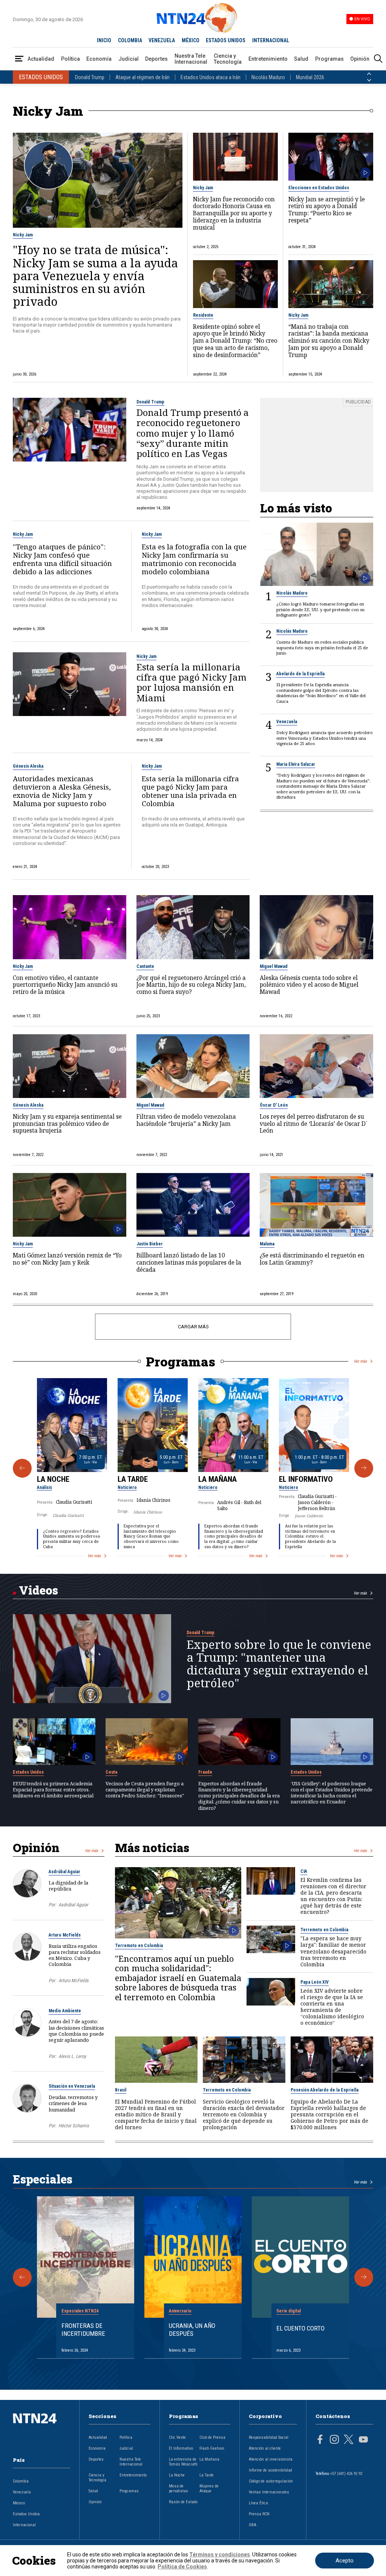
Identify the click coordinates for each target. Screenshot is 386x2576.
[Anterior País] (369, 74)
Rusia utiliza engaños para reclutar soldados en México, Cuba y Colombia (75, 1955)
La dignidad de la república (68, 1886)
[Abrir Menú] (19, 59)
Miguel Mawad (274, 966)
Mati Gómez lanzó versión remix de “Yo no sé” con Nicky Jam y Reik (67, 1259)
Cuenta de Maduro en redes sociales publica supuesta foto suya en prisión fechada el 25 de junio (322, 648)
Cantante (145, 966)
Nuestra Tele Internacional (191, 59)
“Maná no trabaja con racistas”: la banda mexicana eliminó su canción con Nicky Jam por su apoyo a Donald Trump (329, 341)
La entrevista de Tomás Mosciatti (183, 2462)
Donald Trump (90, 77)
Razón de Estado (183, 2502)
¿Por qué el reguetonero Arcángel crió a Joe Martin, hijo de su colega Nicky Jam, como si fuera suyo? (191, 985)
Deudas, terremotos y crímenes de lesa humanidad (73, 2103)
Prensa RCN (259, 2514)
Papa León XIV (315, 1982)
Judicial (129, 59)
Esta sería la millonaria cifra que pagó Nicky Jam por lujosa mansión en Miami (191, 682)
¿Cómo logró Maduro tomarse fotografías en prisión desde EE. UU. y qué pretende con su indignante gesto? (320, 609)
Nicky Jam (23, 235)
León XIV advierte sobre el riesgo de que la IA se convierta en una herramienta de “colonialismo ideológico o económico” (332, 2007)
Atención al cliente (265, 2448)
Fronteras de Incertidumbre (83, 2329)
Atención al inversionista (271, 2459)
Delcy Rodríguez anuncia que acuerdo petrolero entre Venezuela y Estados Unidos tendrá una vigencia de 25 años (325, 738)
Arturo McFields (65, 1935)
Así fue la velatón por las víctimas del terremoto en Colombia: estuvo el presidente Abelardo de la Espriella (310, 1536)
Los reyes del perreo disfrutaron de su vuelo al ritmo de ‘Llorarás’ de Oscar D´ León (313, 1124)
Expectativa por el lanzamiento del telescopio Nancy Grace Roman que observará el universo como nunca (151, 1536)
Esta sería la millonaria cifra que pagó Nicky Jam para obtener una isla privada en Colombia (190, 791)
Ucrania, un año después (192, 2329)
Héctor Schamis (74, 2126)
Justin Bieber (150, 1244)
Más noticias (152, 1848)
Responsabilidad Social (269, 2437)
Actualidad (41, 59)
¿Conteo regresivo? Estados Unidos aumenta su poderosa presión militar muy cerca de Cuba (71, 1539)
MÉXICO (191, 40)
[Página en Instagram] (334, 2440)
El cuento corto (300, 2328)
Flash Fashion (212, 2448)
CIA (304, 1871)
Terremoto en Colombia (139, 1946)
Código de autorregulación (271, 2481)
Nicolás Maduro (268, 77)
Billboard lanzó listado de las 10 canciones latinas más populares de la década (189, 1263)
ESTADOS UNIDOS (226, 40)
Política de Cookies (182, 2567)
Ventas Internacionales (269, 2492)
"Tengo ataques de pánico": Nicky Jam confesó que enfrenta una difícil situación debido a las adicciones (62, 559)
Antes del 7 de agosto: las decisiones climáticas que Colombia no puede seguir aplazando (76, 2031)
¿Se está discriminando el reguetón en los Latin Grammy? (312, 1259)
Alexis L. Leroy (72, 2056)
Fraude (205, 1772)
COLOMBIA (130, 40)
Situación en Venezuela (72, 2086)
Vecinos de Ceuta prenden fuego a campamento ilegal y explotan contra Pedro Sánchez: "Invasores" (145, 1790)
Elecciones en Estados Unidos (319, 188)
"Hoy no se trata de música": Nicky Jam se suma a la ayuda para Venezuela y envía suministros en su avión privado (95, 275)
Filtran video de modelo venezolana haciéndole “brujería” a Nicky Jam (186, 1121)
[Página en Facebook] (320, 2440)
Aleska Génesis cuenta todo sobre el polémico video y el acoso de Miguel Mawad (309, 985)
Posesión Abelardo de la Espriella (325, 2090)
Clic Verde (177, 2437)
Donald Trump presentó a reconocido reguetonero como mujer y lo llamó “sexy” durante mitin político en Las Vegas (193, 433)
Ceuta (111, 1772)
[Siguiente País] (369, 80)
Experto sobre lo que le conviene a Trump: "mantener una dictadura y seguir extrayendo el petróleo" (279, 1664)
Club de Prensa (212, 2437)
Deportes (156, 59)
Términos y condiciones (220, 2555)
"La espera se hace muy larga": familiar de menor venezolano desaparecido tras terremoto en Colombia (333, 1951)
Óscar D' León (274, 1105)
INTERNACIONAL (271, 40)
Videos (38, 1590)
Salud (301, 59)
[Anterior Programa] (22, 1468)
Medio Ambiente (65, 2011)
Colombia (21, 2481)
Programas (329, 59)
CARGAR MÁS (193, 1327)
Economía (99, 59)
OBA (253, 2525)
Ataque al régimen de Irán (142, 77)
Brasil (121, 2090)
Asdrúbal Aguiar (64, 1872)
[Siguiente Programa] (364, 1468)
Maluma (267, 1244)
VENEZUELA (162, 40)
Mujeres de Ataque (209, 2489)
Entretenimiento (268, 59)
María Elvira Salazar (296, 764)
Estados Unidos (28, 1772)
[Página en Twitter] (349, 2440)
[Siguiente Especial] (364, 2277)
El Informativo (306, 1479)
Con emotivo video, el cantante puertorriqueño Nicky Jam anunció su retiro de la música (65, 985)
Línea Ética (258, 2503)
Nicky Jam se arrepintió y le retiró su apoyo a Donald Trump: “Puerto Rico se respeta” (327, 210)
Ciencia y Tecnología (228, 59)
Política (70, 59)
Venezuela (287, 722)
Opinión (360, 59)
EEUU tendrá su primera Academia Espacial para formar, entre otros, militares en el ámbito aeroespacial (53, 1790)
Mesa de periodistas (178, 2489)
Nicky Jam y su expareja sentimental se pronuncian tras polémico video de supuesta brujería (67, 1124)
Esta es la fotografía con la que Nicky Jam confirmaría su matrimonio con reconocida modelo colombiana (194, 559)
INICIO (104, 40)
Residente (203, 315)
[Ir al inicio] (41, 2430)
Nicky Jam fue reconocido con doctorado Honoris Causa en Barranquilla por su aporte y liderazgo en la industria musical (234, 214)
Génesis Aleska (28, 766)
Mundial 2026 (310, 77)
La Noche (53, 1479)
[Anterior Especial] (22, 2277)
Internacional (24, 2525)
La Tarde (133, 1479)
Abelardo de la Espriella (300, 674)
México (19, 2503)
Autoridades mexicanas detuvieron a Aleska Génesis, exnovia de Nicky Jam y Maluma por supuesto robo (62, 791)
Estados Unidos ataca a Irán (211, 77)
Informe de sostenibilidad (270, 2470)
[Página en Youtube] (363, 2440)
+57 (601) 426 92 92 (346, 2474)
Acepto (345, 2561)
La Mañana (218, 1479)
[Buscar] (378, 59)
